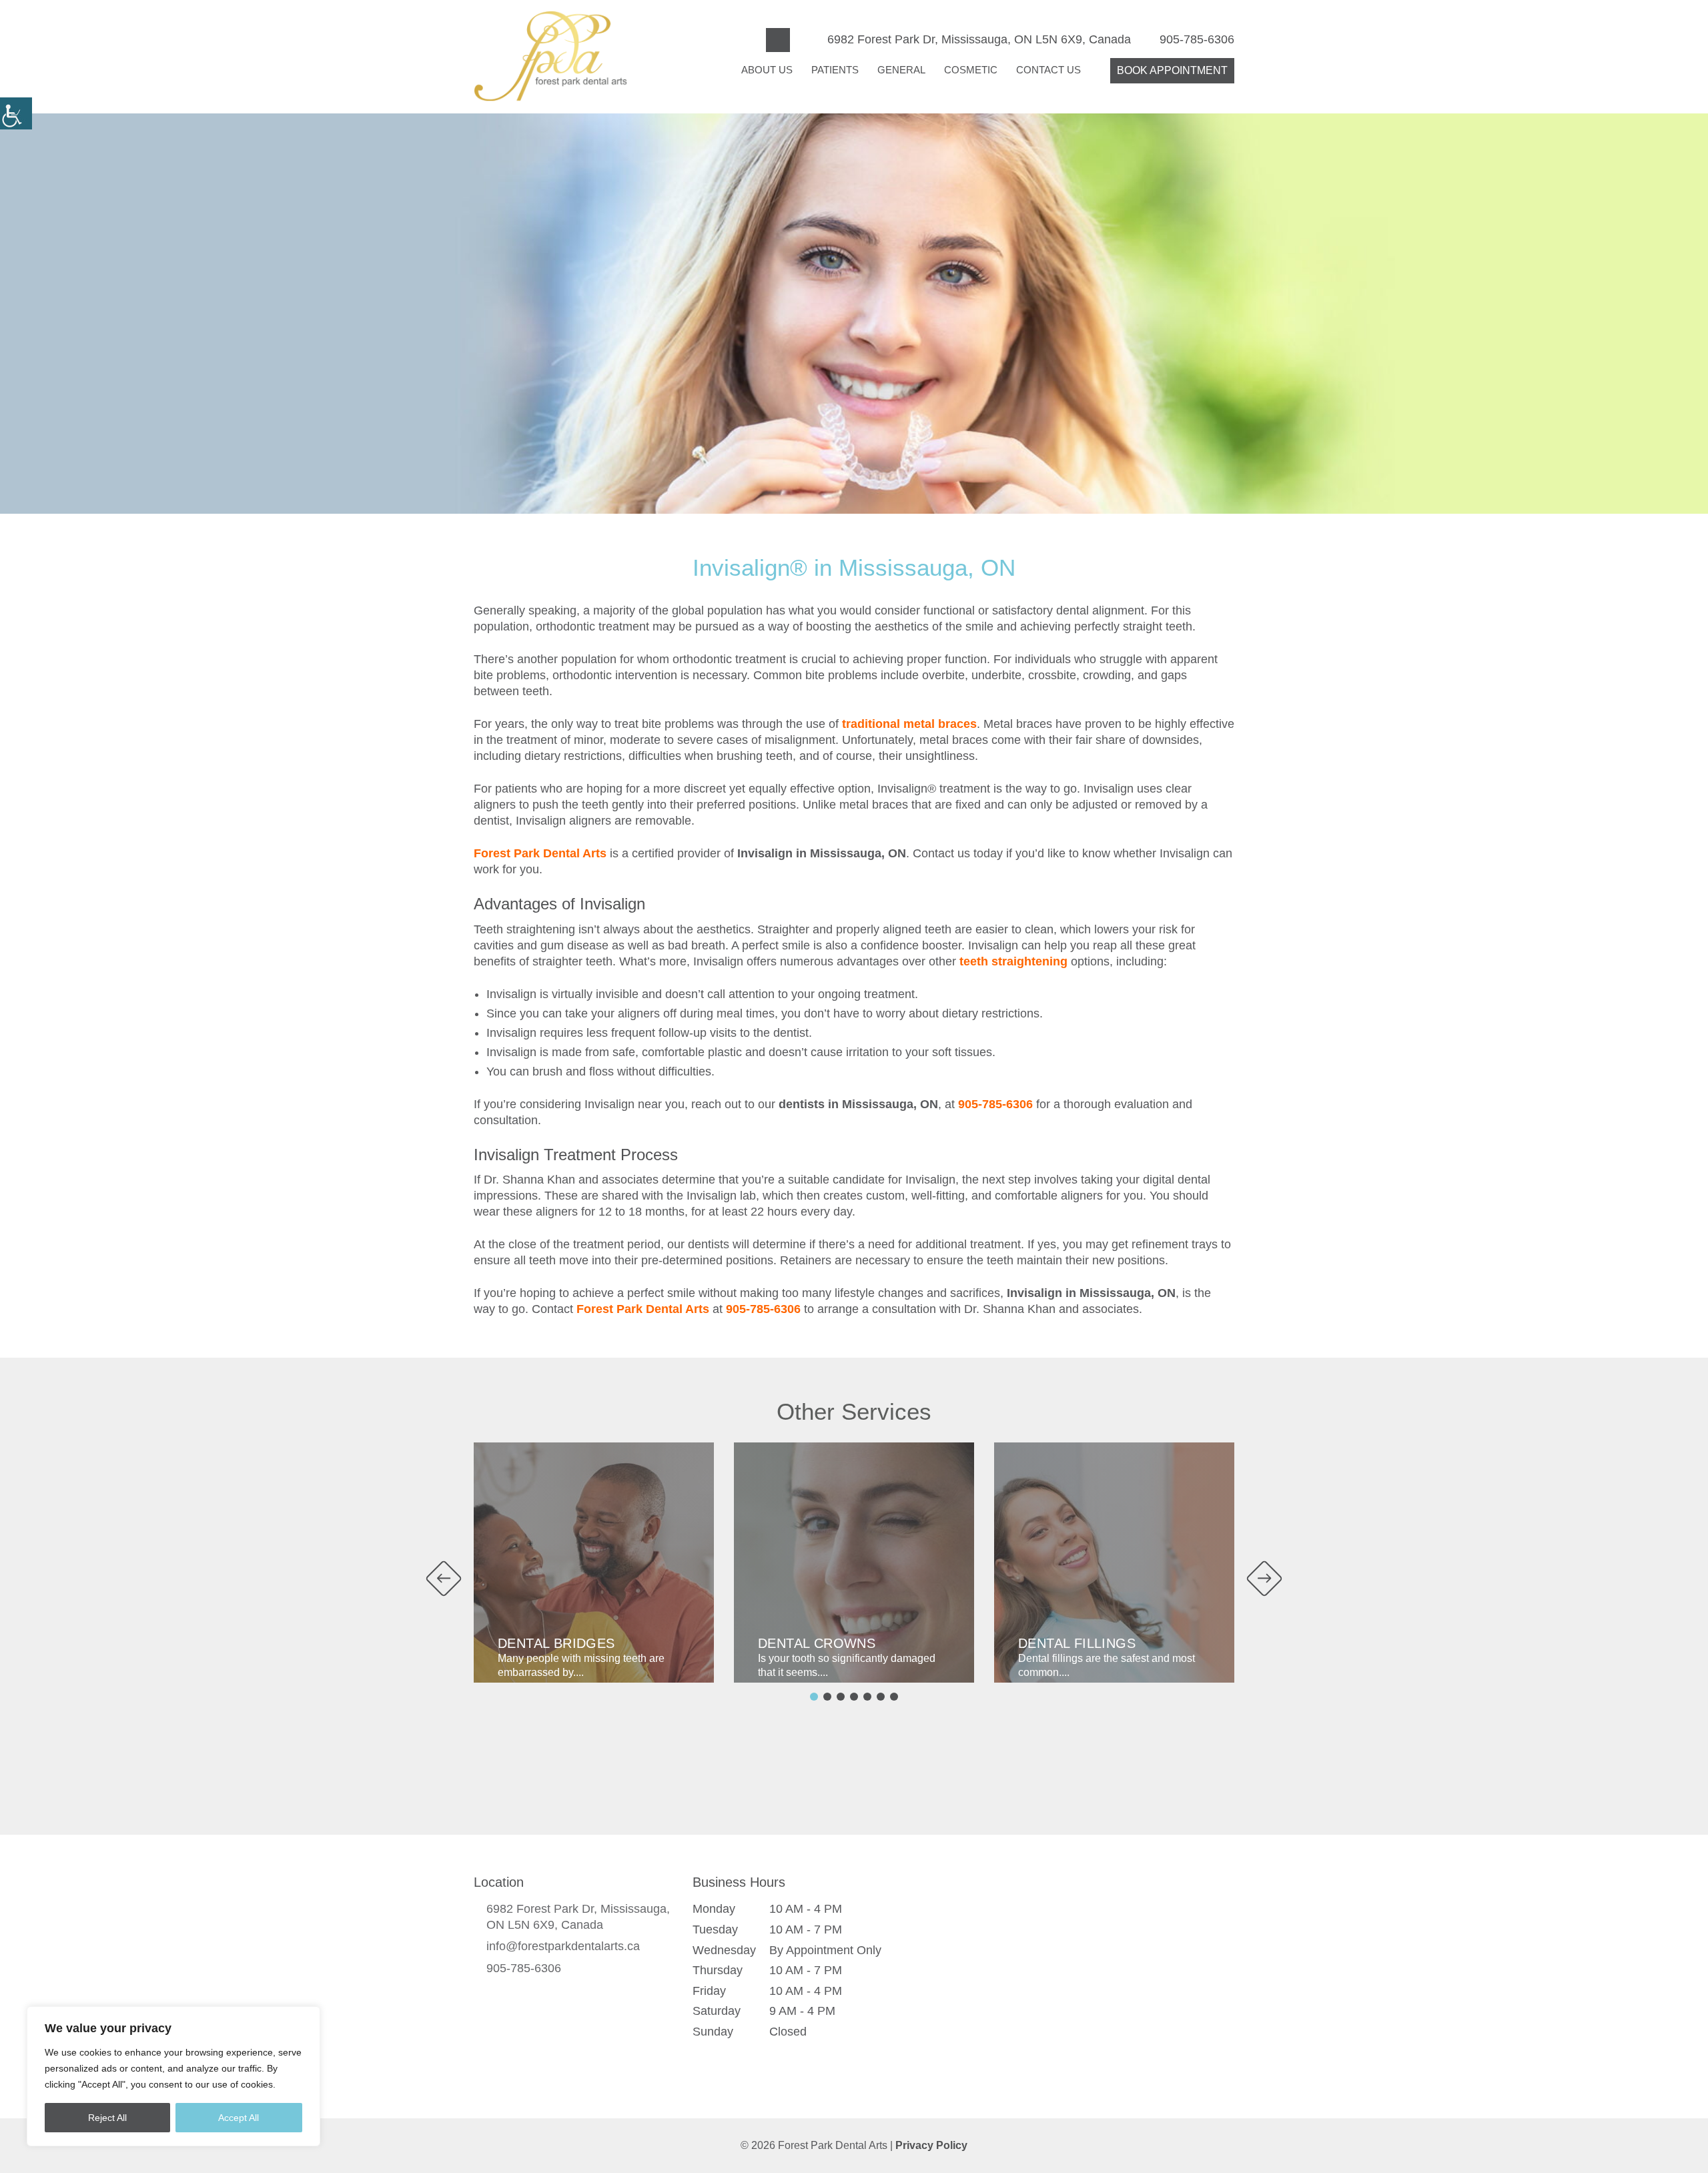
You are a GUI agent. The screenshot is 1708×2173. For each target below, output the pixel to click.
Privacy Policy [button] (931, 2145)
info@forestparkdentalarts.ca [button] (563, 1946)
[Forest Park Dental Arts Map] (1082, 1977)
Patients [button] (835, 70)
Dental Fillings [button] (1077, 1643)
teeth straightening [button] (1013, 961)
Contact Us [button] (1048, 70)
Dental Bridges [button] (556, 1643)
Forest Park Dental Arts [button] (540, 853)
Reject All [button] (107, 2118)
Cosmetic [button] (971, 70)
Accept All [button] (239, 2118)
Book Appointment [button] (1172, 70)
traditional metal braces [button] (909, 724)
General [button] (901, 70)
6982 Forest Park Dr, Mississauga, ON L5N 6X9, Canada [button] (979, 39)
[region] (173, 2076)
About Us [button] (767, 70)
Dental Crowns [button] (817, 1643)
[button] (16, 113)
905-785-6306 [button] (1197, 39)
